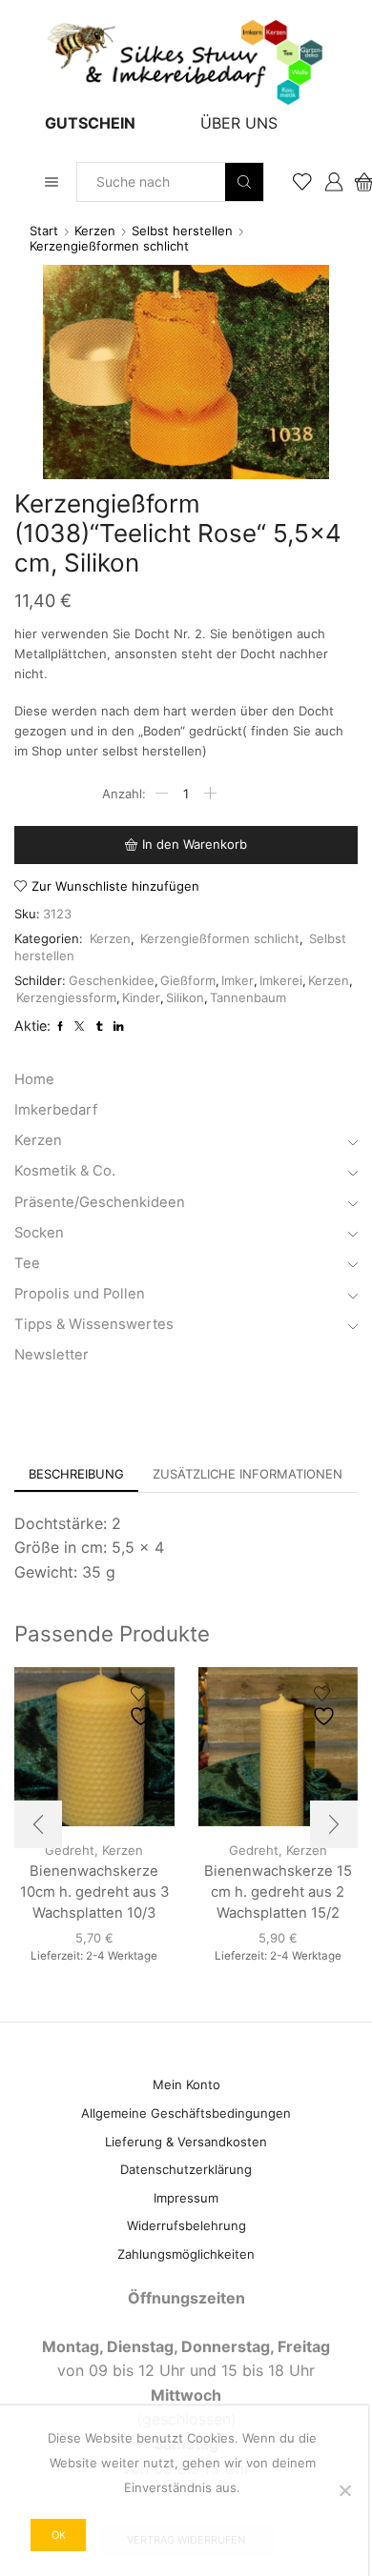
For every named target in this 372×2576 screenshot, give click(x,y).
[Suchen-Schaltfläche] (244, 182)
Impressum (186, 2198)
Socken (39, 1233)
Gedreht (254, 1850)
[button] (38, 1824)
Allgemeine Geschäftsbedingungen (186, 2113)
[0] (356, 182)
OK (59, 2535)
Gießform (188, 980)
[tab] (76, 1474)
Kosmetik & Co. (65, 1171)
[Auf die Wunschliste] (143, 1707)
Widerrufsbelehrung (186, 2225)
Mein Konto (186, 2084)
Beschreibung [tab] (76, 1474)
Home (34, 1079)
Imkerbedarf (56, 1110)
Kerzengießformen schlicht (109, 246)
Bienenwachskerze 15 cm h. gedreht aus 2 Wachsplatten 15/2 (278, 1892)
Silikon (185, 997)
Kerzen (95, 231)
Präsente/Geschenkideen (100, 1202)
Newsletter (52, 1355)
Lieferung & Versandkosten (186, 2142)
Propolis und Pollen (80, 1294)
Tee (27, 1263)
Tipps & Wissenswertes (94, 1324)
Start (44, 231)
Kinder (141, 997)
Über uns (239, 123)
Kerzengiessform (66, 997)
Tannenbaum (248, 997)
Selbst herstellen (182, 231)
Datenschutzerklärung (186, 2169)
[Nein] (344, 2490)
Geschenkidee (112, 980)
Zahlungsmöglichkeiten (186, 2254)
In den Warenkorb (195, 844)
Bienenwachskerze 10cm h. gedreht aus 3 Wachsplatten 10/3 (94, 1892)
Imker (238, 980)
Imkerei (281, 980)
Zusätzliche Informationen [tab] (248, 1474)
